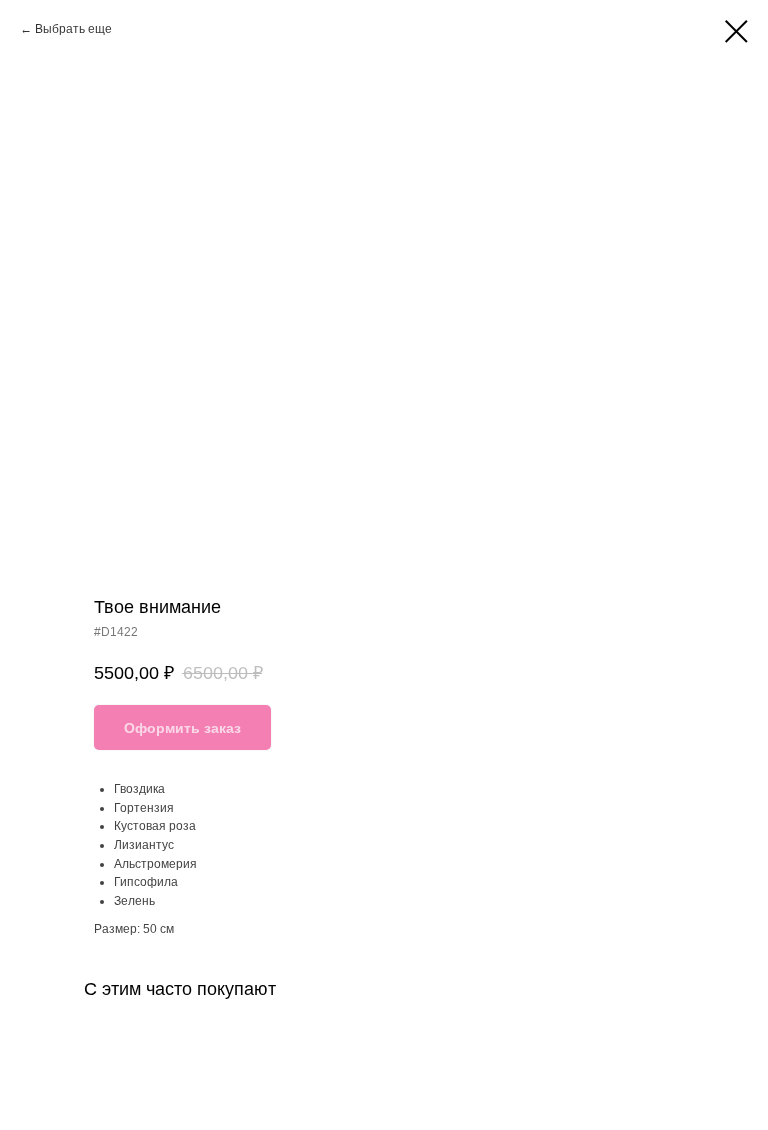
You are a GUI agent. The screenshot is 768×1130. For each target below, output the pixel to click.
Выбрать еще (73, 29)
